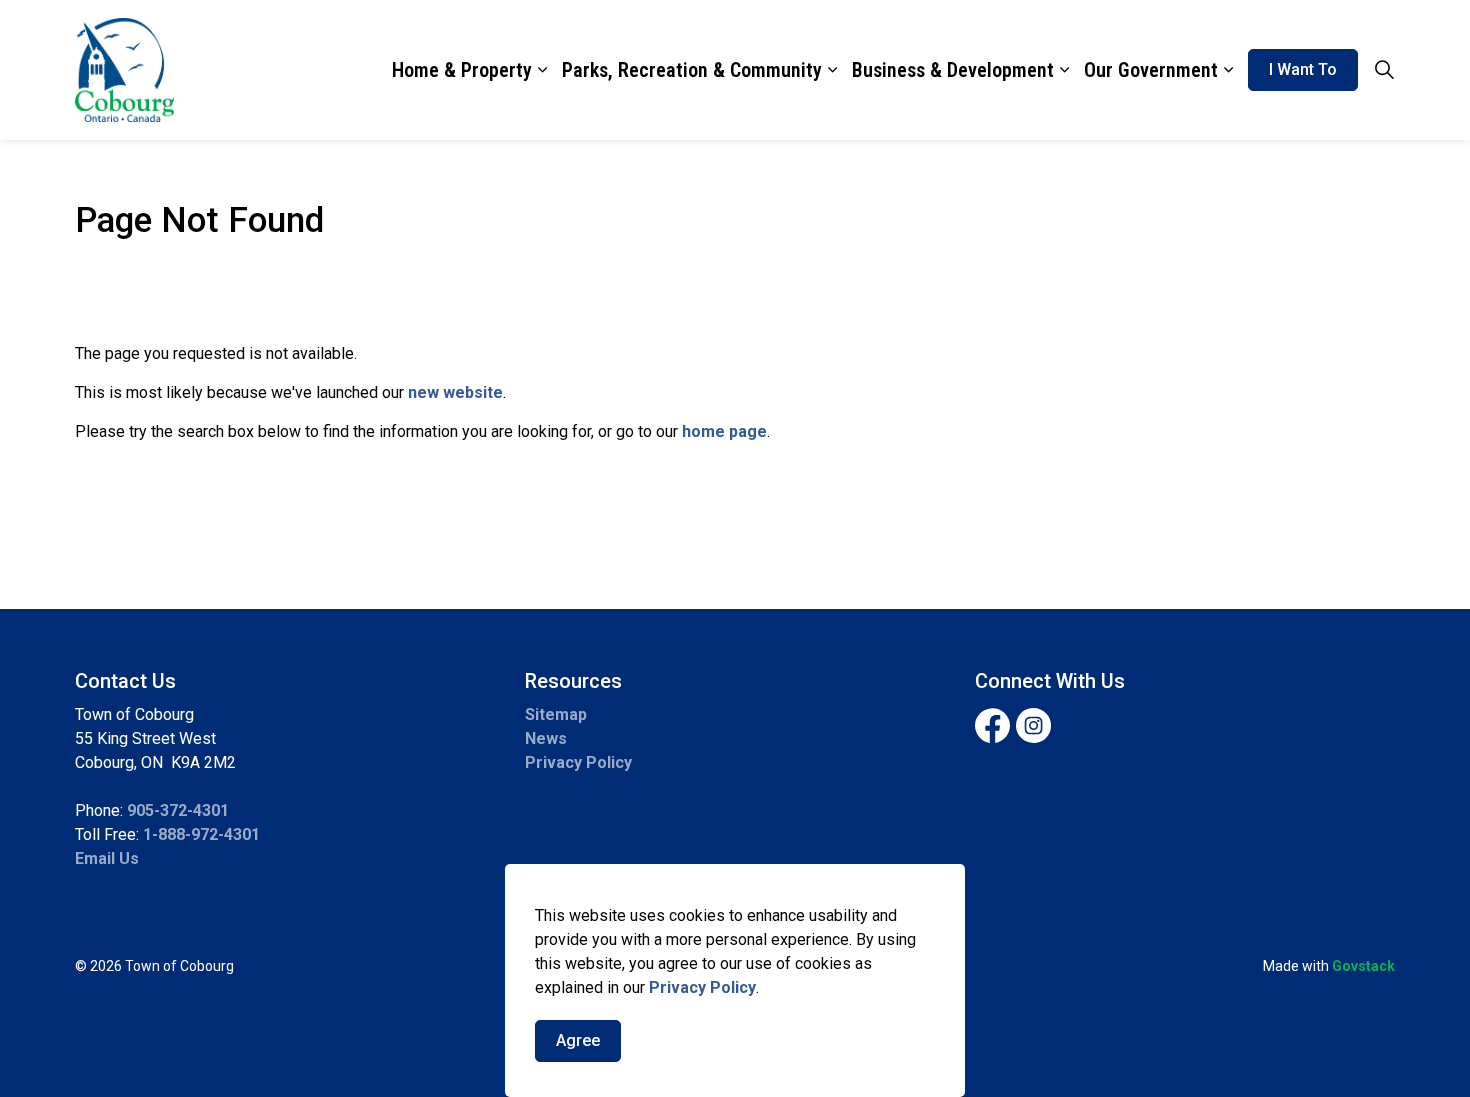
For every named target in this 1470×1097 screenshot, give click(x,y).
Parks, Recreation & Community (692, 70)
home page (724, 431)
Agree (578, 1040)
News (546, 738)
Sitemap (556, 714)
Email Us (107, 858)
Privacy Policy (702, 987)
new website (455, 392)
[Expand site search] (1384, 70)
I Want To (1303, 69)
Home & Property (462, 70)
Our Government (1151, 70)
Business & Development (953, 70)
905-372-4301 (178, 810)
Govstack (1363, 966)
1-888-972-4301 (201, 834)
